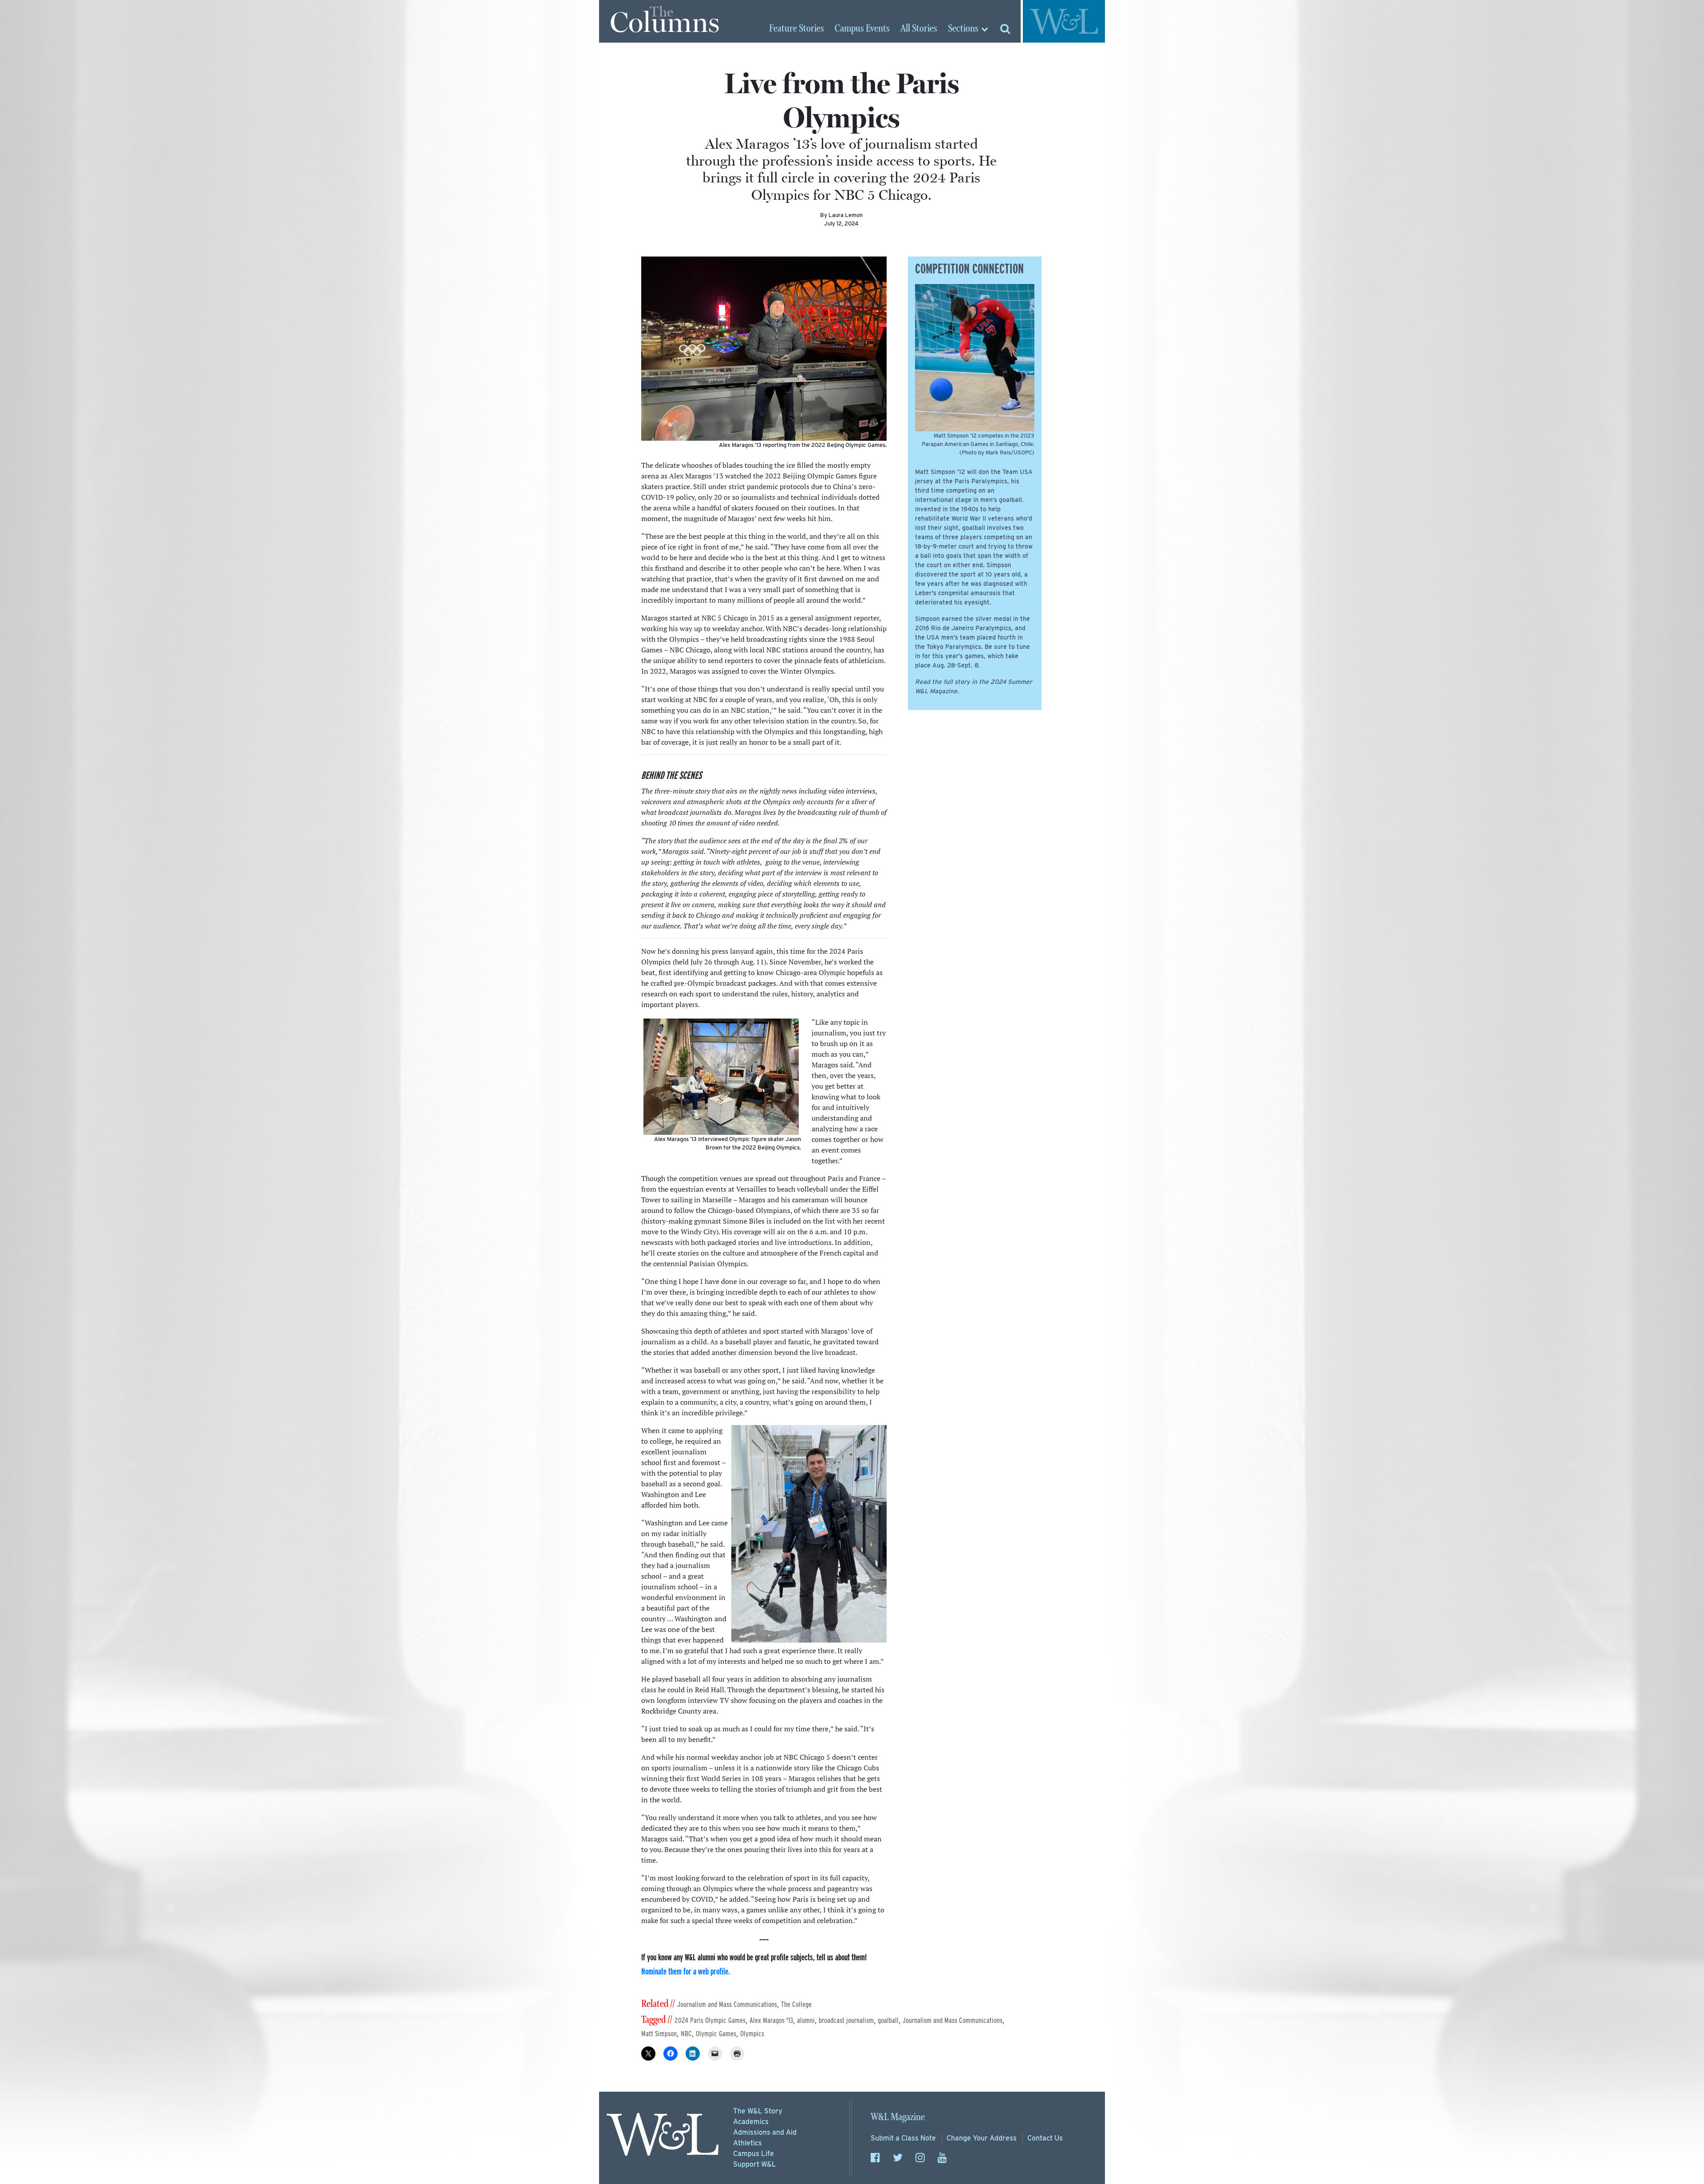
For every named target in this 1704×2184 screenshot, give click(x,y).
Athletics (747, 2143)
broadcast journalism (846, 2020)
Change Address (982, 2138)
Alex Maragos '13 (771, 2020)
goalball (888, 2020)
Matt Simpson (659, 2034)
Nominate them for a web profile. (686, 1971)
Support (755, 2164)
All (919, 29)
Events (862, 29)
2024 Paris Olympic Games (710, 2020)
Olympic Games (716, 2034)
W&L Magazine (898, 2117)
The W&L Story (758, 2111)
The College (796, 2004)
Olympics (752, 2034)
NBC (686, 2034)
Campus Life (753, 2154)
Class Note (903, 2138)
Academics (751, 2122)
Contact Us (1045, 2138)
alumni (806, 2020)
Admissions (765, 2132)
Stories (797, 29)
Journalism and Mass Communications (727, 2004)
